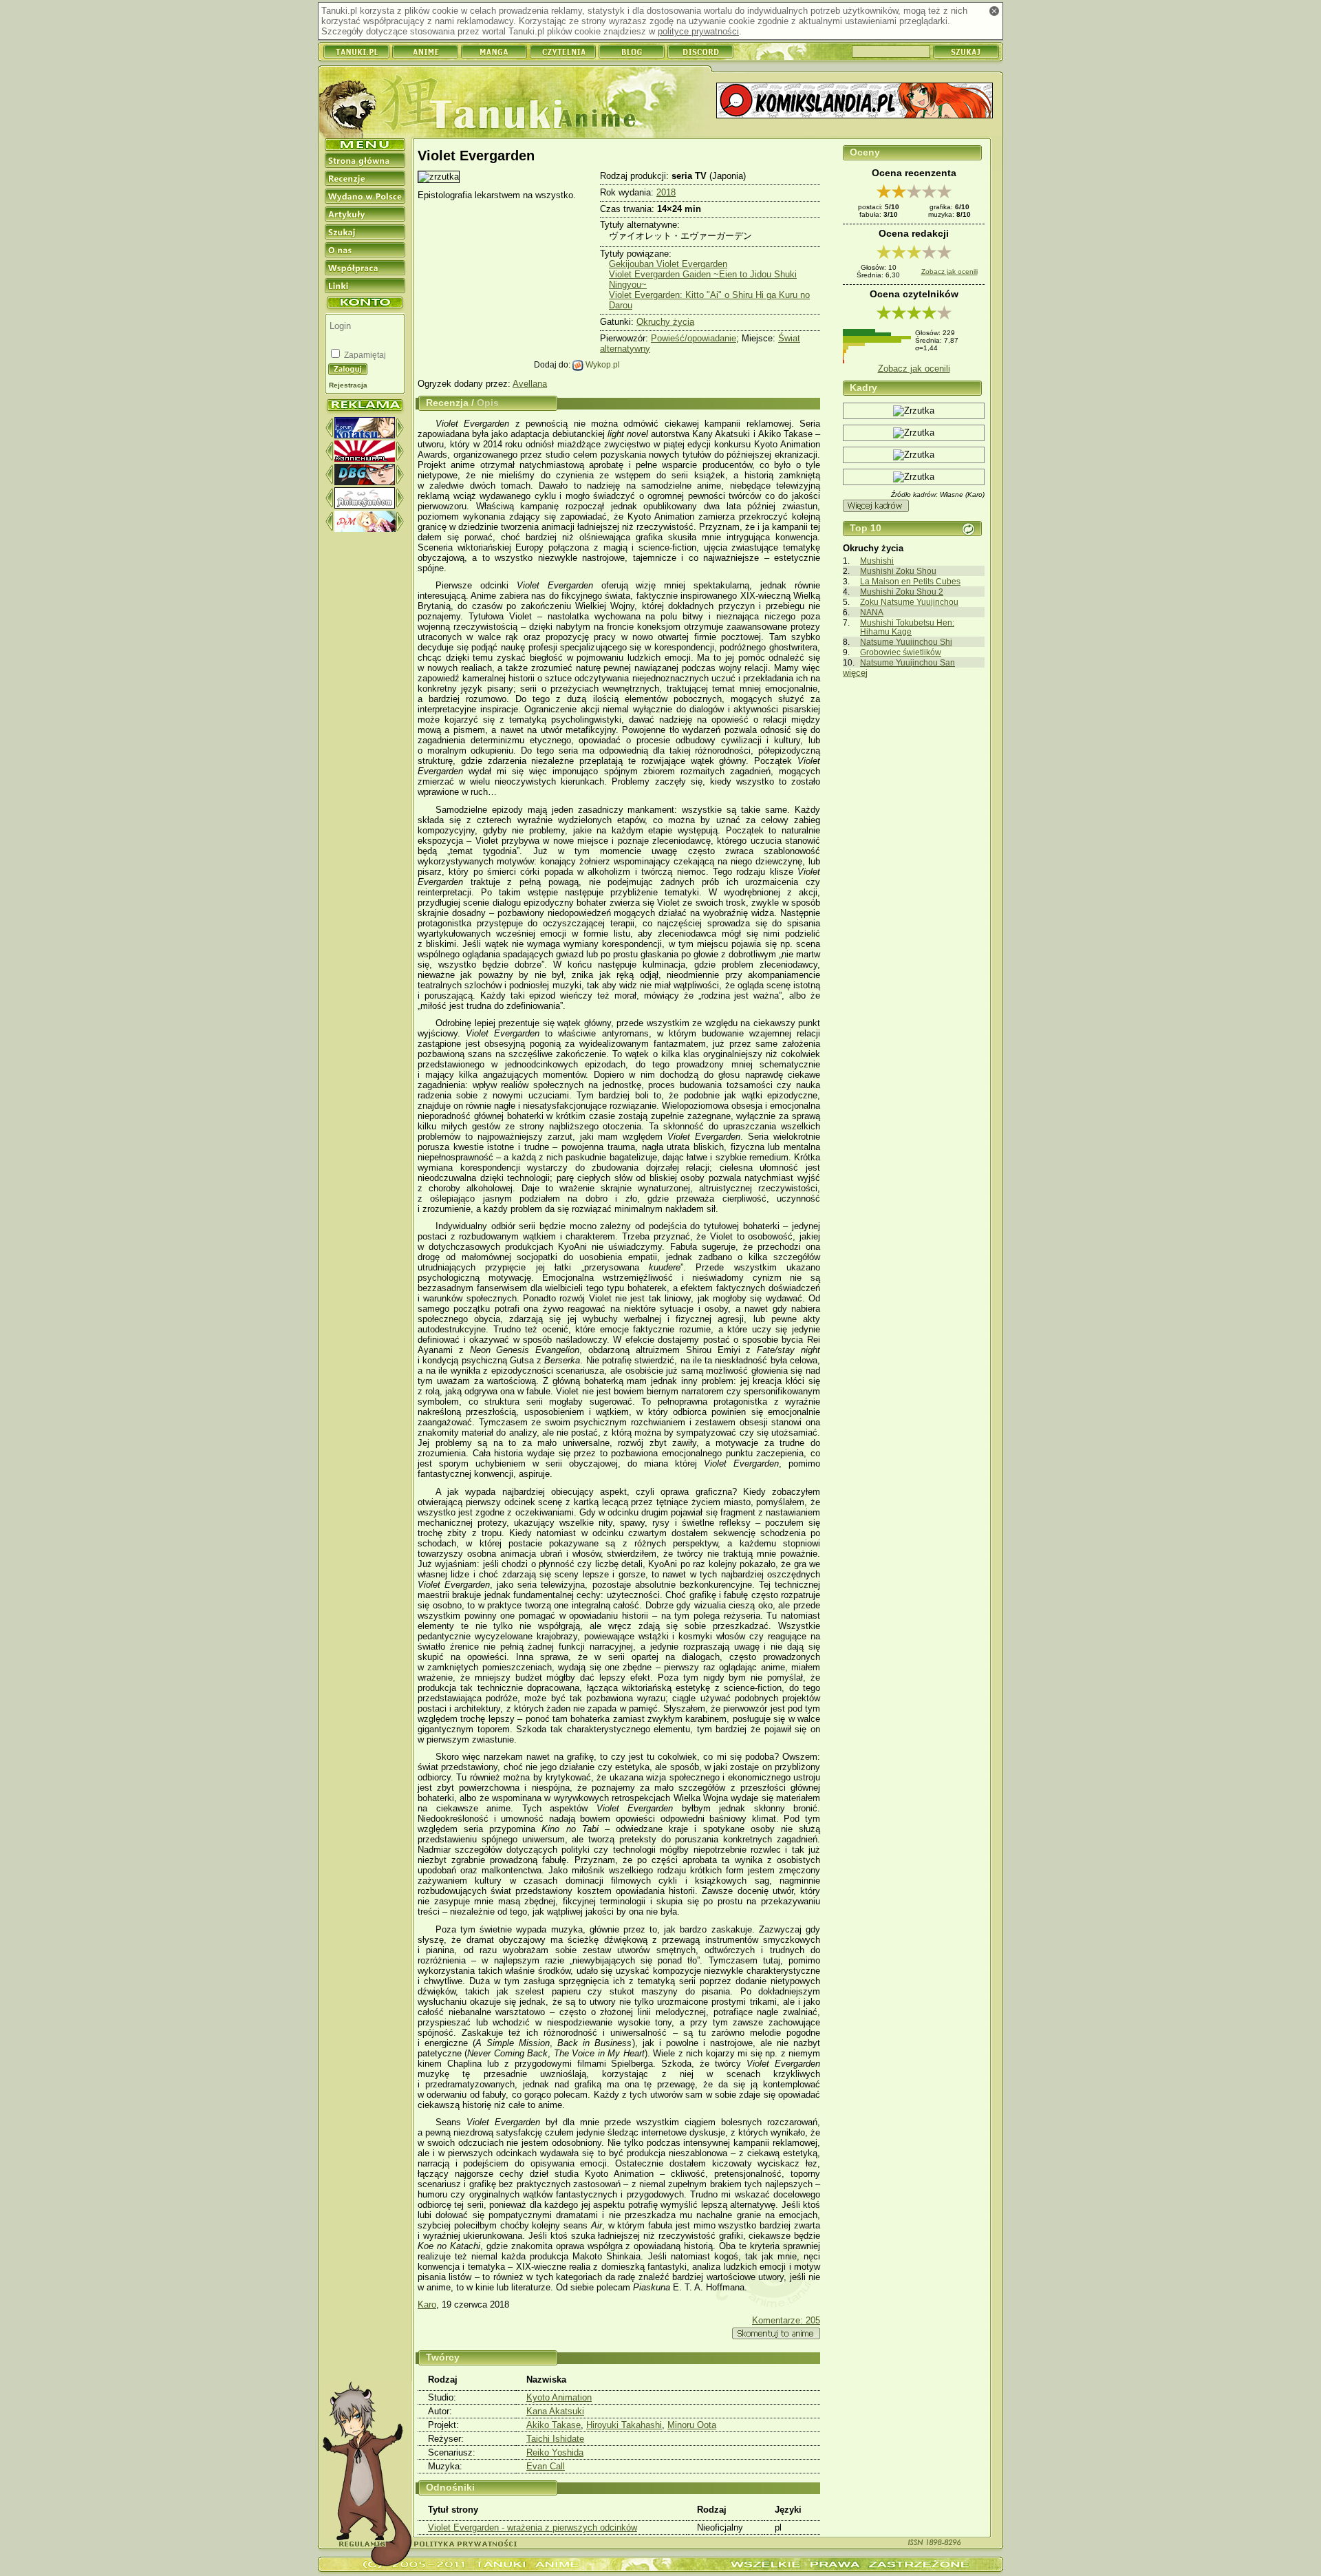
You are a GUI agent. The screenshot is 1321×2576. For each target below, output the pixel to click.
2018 (666, 192)
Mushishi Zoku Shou (898, 571)
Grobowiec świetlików (901, 652)
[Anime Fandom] (365, 505)
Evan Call (546, 2466)
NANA (872, 612)
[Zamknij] (994, 11)
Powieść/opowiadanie (694, 338)
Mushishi (877, 561)
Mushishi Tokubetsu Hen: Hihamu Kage (907, 627)
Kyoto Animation (559, 2397)
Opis (488, 403)
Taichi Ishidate (555, 2439)
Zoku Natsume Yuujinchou (909, 602)
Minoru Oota (692, 2425)
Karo (427, 2304)
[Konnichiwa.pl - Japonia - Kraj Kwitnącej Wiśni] (365, 459)
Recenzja (447, 403)
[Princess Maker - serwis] (365, 529)
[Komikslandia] (855, 102)
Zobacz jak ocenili (949, 272)
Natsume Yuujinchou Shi (906, 642)
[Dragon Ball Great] (365, 482)
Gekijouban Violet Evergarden (668, 264)
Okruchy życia (665, 322)
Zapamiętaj (364, 355)
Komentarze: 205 (786, 2320)
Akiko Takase (554, 2425)
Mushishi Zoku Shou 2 (902, 592)
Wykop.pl (602, 364)
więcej (855, 673)
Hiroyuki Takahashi (624, 2425)
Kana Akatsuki (555, 2411)
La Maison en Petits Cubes (910, 581)
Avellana (530, 384)
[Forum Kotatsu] (365, 435)
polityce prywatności (698, 31)
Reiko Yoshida (555, 2452)
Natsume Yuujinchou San (907, 662)
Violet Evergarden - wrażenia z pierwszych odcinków (533, 2527)
